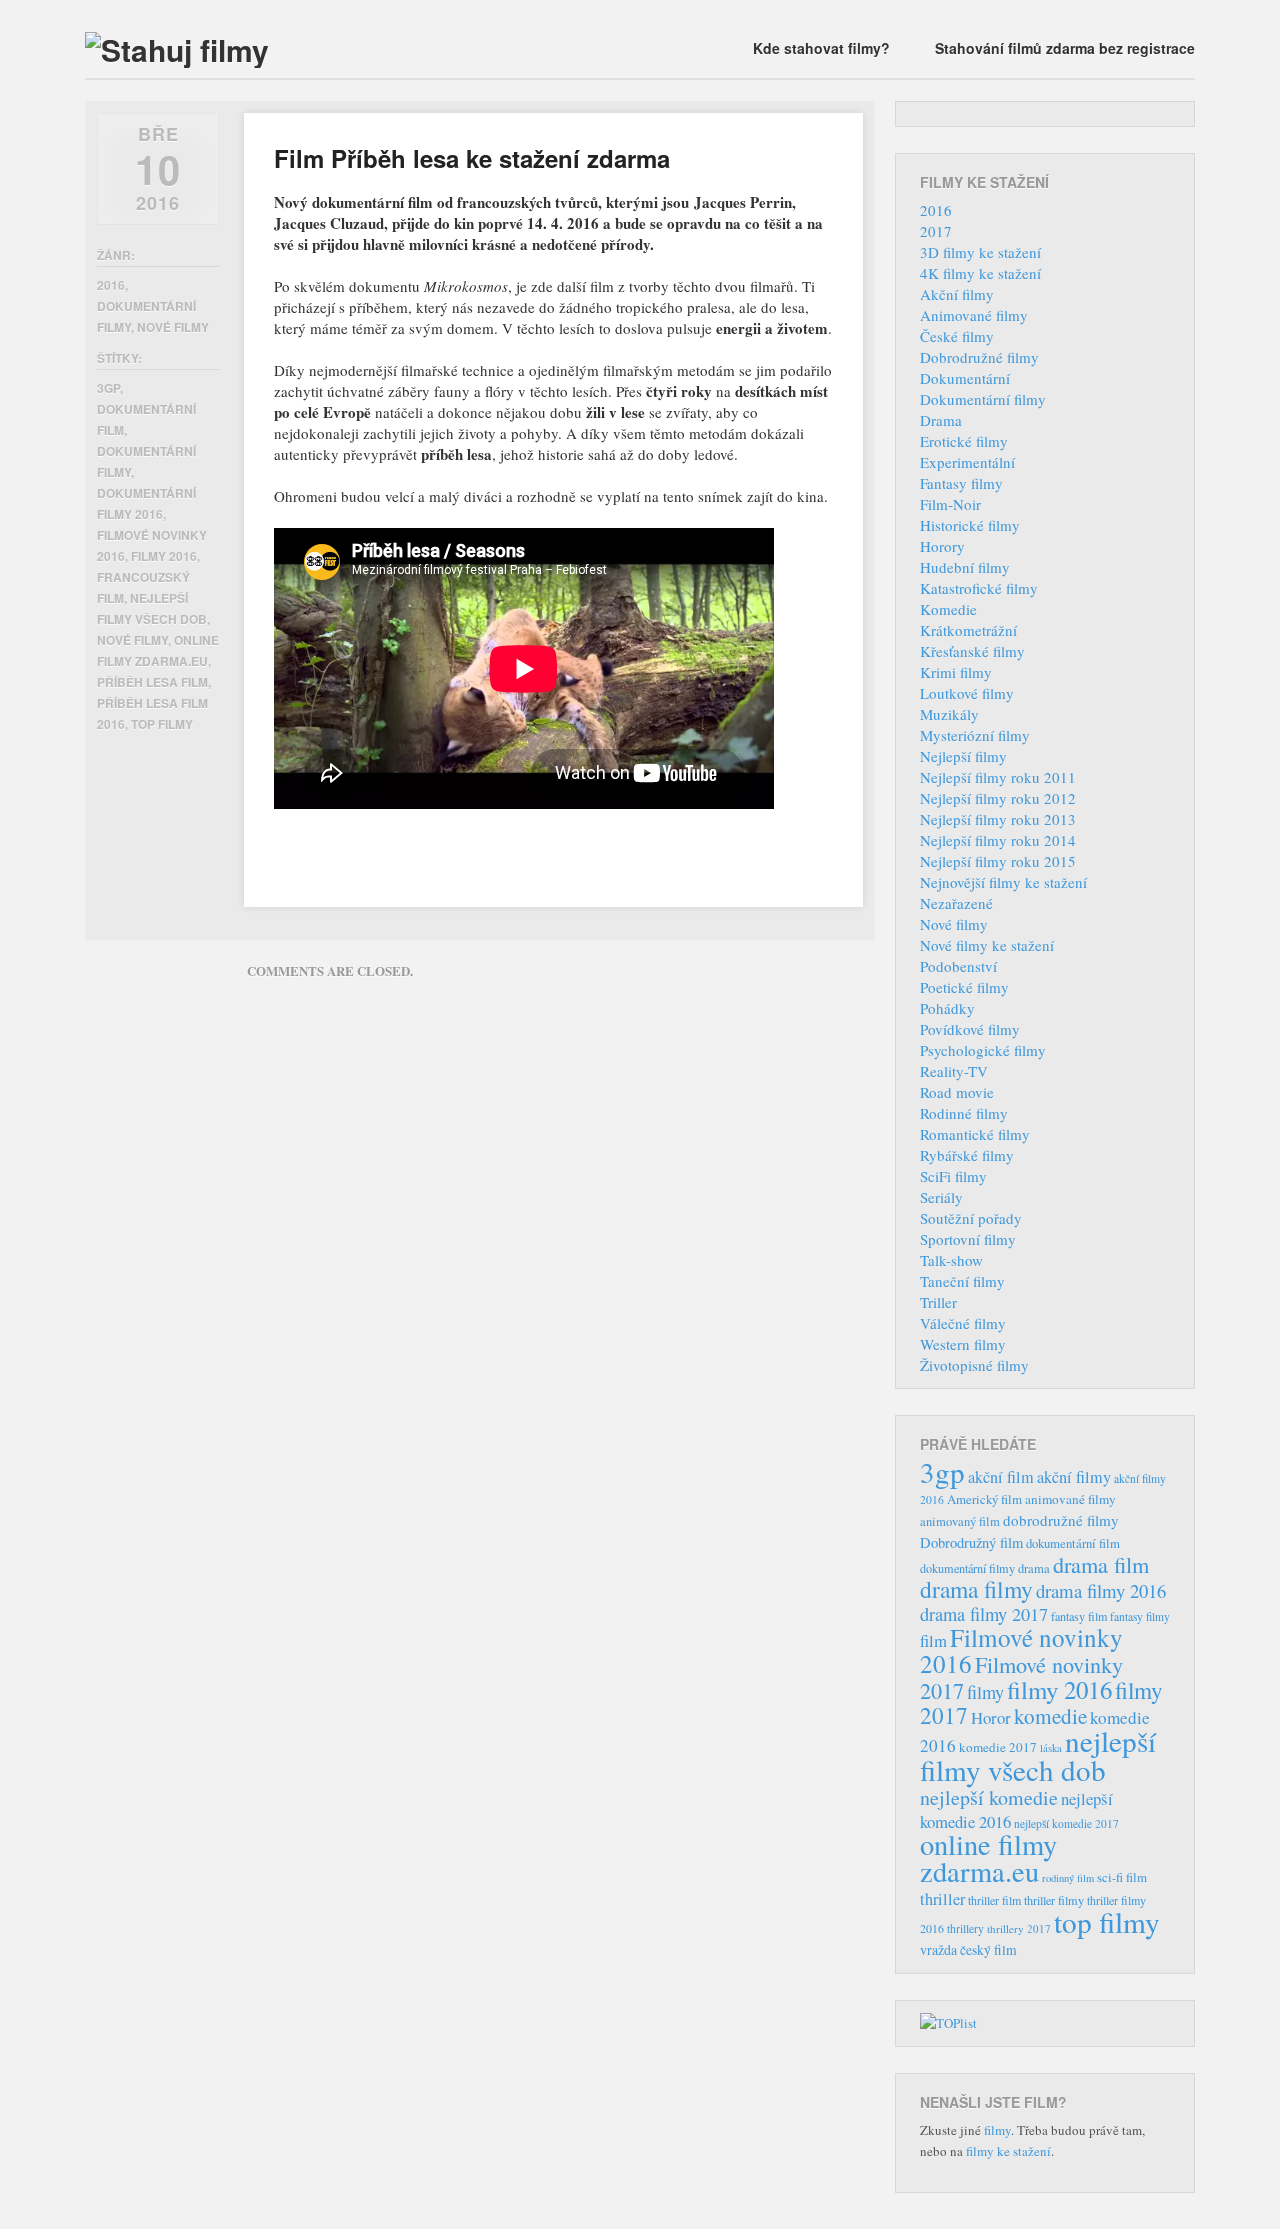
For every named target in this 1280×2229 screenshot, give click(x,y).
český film (988, 1950)
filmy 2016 (164, 556)
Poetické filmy (964, 987)
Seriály (941, 1197)
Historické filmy (970, 525)
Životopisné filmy (974, 1365)
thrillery (965, 1928)
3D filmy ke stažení (980, 252)
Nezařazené (956, 903)
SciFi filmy (953, 1176)
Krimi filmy (956, 672)
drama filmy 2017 (984, 1614)
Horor (991, 1717)
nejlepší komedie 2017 (1066, 1823)
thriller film (994, 1900)
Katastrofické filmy (979, 588)
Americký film (984, 1499)
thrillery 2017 (1019, 1928)
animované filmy (1070, 1499)
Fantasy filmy (961, 483)
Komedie (948, 609)
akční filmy (1074, 1477)
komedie (1050, 1716)
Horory (942, 546)
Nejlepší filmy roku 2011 (998, 777)
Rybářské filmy (967, 1155)
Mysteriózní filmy (975, 735)
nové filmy (132, 640)
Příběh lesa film (152, 682)
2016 (111, 285)
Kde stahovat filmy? (821, 48)
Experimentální (967, 462)
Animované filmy (974, 315)
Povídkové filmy (970, 1029)
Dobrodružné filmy (979, 357)
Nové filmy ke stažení (987, 945)
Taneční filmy (962, 1281)
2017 (936, 231)
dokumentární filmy (967, 1568)
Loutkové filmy (967, 693)
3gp (108, 388)
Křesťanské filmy (972, 651)
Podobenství (958, 966)
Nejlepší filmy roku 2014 (998, 840)
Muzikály (949, 714)
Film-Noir (950, 504)
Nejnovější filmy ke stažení (1003, 882)
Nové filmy (173, 327)
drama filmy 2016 (1101, 1590)
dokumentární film (1073, 1543)
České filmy (957, 336)
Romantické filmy (975, 1134)
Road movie (957, 1092)
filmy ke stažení (1008, 2151)
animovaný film (960, 1521)
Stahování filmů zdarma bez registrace (1065, 48)
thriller (942, 1899)
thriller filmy (1054, 1900)
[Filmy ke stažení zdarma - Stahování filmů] (177, 49)
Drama (941, 420)
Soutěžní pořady (971, 1218)
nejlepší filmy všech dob (1038, 1755)
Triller (938, 1302)
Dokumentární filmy (983, 399)
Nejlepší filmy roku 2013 (998, 819)
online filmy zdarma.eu (988, 1857)
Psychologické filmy (983, 1050)
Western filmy (963, 1344)
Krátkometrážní (968, 630)
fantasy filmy (1140, 1616)
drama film (1101, 1564)
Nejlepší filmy (963, 756)
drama (1034, 1568)
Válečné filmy (963, 1323)
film (933, 1640)
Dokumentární (965, 378)
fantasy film (1079, 1616)
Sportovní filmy (968, 1239)
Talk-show (951, 1260)
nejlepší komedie (989, 1797)
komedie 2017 (998, 1747)
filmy (985, 1692)
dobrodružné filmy (1061, 1520)
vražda (938, 1949)
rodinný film (1068, 1878)
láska (1051, 1748)
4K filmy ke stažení (980, 273)
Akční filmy (957, 294)
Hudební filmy (965, 567)
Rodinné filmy (964, 1113)
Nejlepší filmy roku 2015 (998, 861)
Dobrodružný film (971, 1542)
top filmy (162, 724)
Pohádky (947, 1008)
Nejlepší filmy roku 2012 (998, 798)
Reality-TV (954, 1071)
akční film (1001, 1477)
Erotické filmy (964, 441)
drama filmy (976, 1589)
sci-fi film (1122, 1877)
